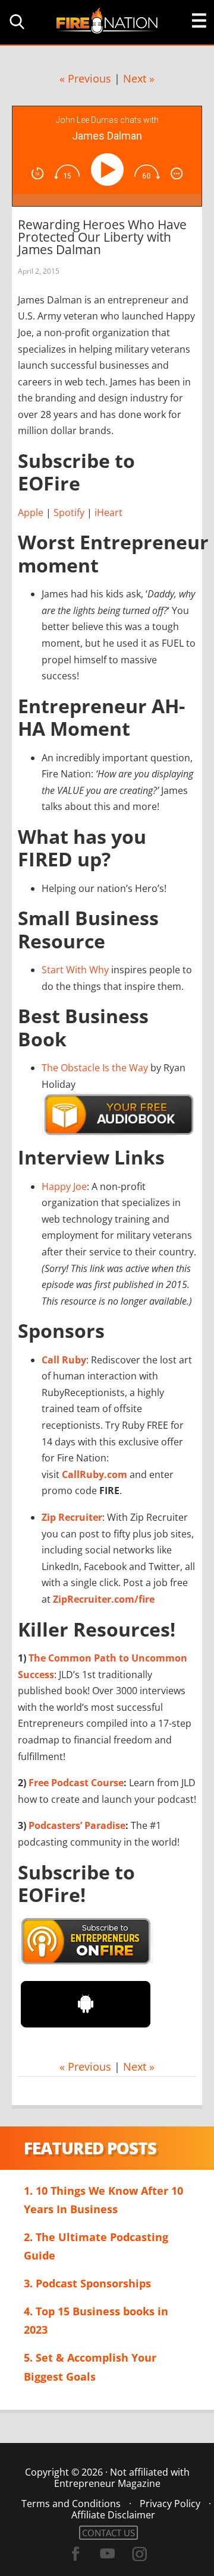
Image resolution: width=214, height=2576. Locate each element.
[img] (37, 173)
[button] (15, 22)
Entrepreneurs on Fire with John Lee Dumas (107, 20)
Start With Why (75, 970)
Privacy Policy (170, 2504)
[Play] (110, 170)
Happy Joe (64, 1186)
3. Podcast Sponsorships (87, 2283)
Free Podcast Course (76, 1783)
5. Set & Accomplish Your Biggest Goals (90, 2367)
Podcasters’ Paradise (77, 1825)
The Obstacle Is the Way (95, 1068)
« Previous (85, 78)
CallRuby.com (95, 1474)
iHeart (108, 512)
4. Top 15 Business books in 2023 (96, 2320)
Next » (139, 78)
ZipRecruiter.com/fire (104, 1599)
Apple (31, 512)
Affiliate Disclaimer (113, 2515)
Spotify (69, 512)
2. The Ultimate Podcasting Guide (96, 2246)
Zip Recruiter (72, 1517)
